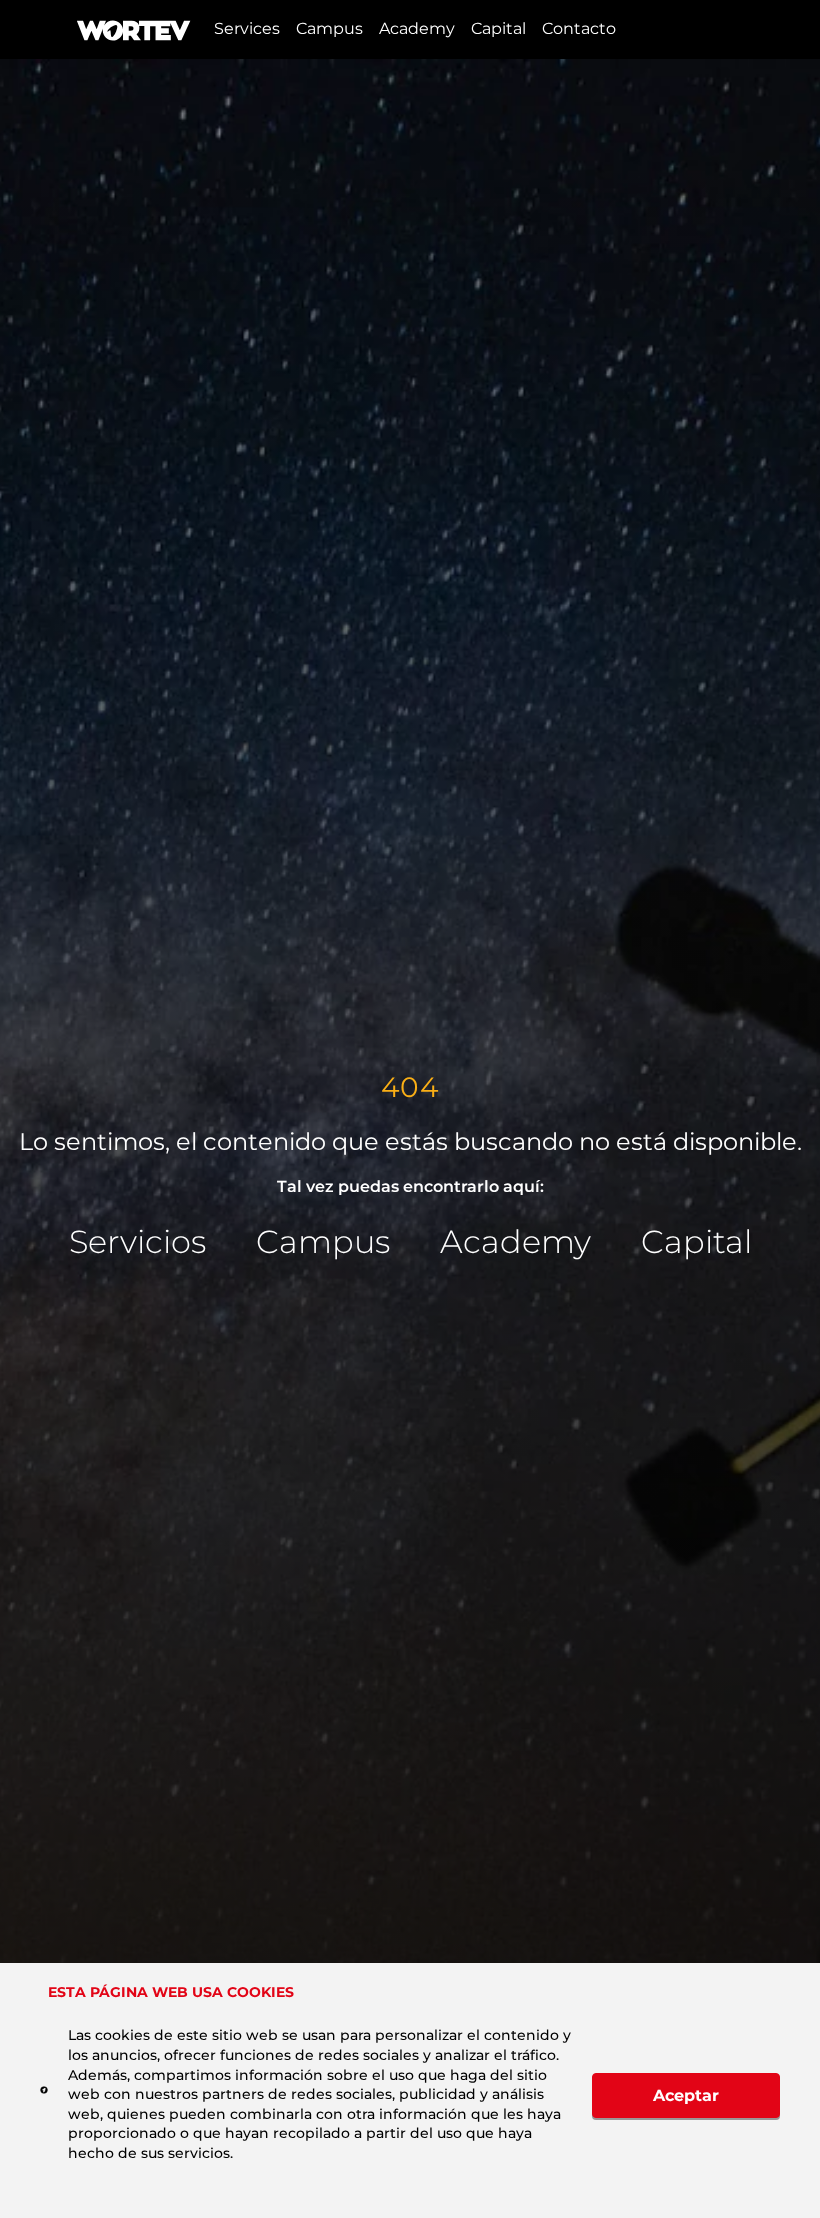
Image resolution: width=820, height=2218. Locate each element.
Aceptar (686, 2095)
